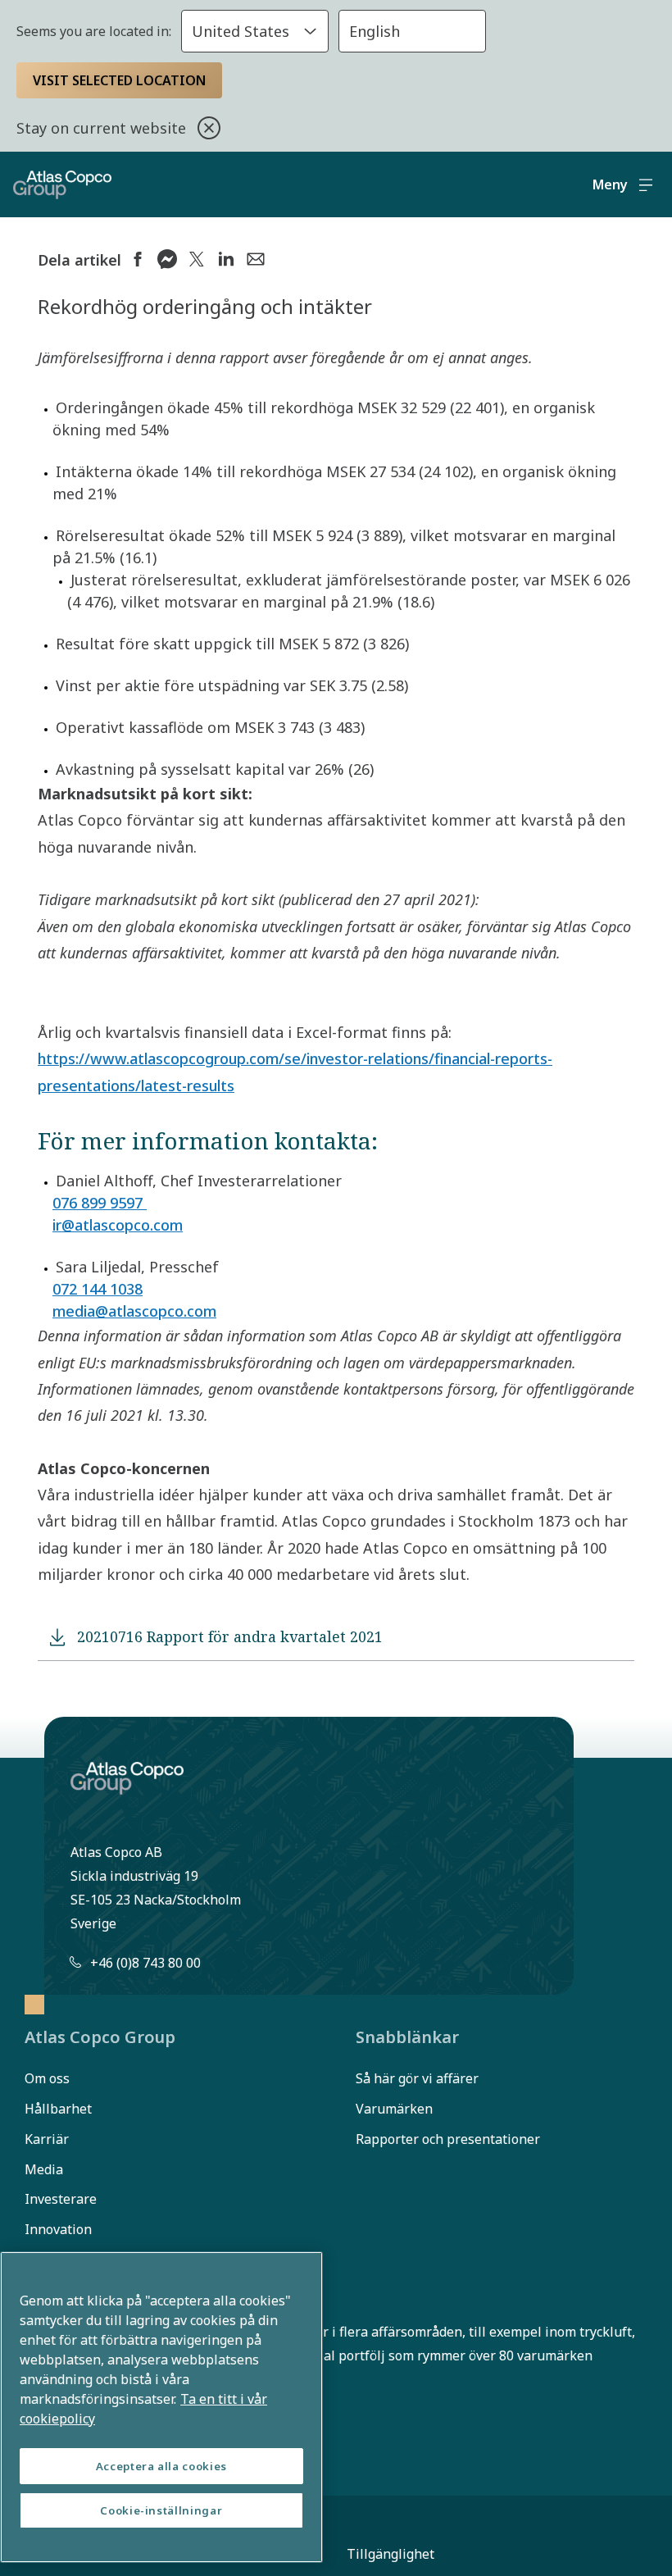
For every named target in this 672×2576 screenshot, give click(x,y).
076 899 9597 (100, 1203)
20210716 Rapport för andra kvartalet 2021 (230, 1636)
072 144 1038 (98, 1289)
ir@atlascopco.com (118, 1225)
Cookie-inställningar (161, 2510)
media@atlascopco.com (134, 1311)
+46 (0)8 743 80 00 (145, 1963)
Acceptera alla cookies (161, 2466)
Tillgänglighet (390, 2554)
